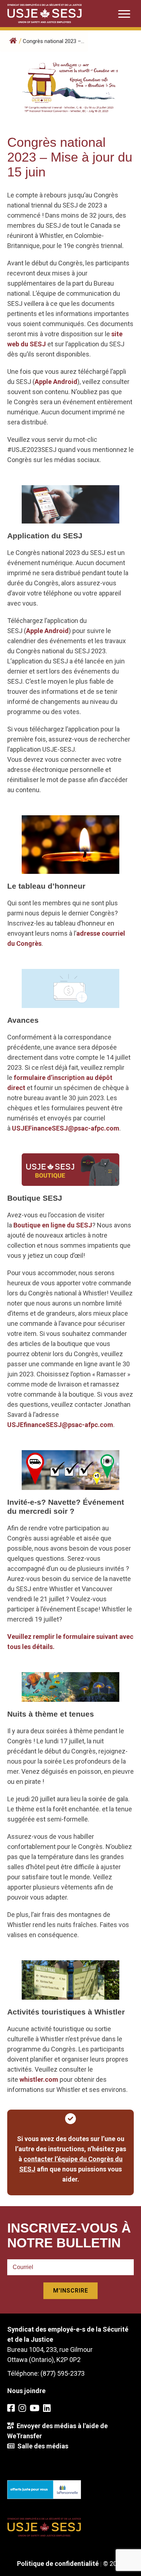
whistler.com (39, 2079)
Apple (43, 382)
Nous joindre (26, 2391)
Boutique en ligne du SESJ (53, 1225)
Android (65, 382)
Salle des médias (41, 2446)
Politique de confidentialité (58, 2564)
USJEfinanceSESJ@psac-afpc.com (60, 1425)
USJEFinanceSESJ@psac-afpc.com (66, 1128)
